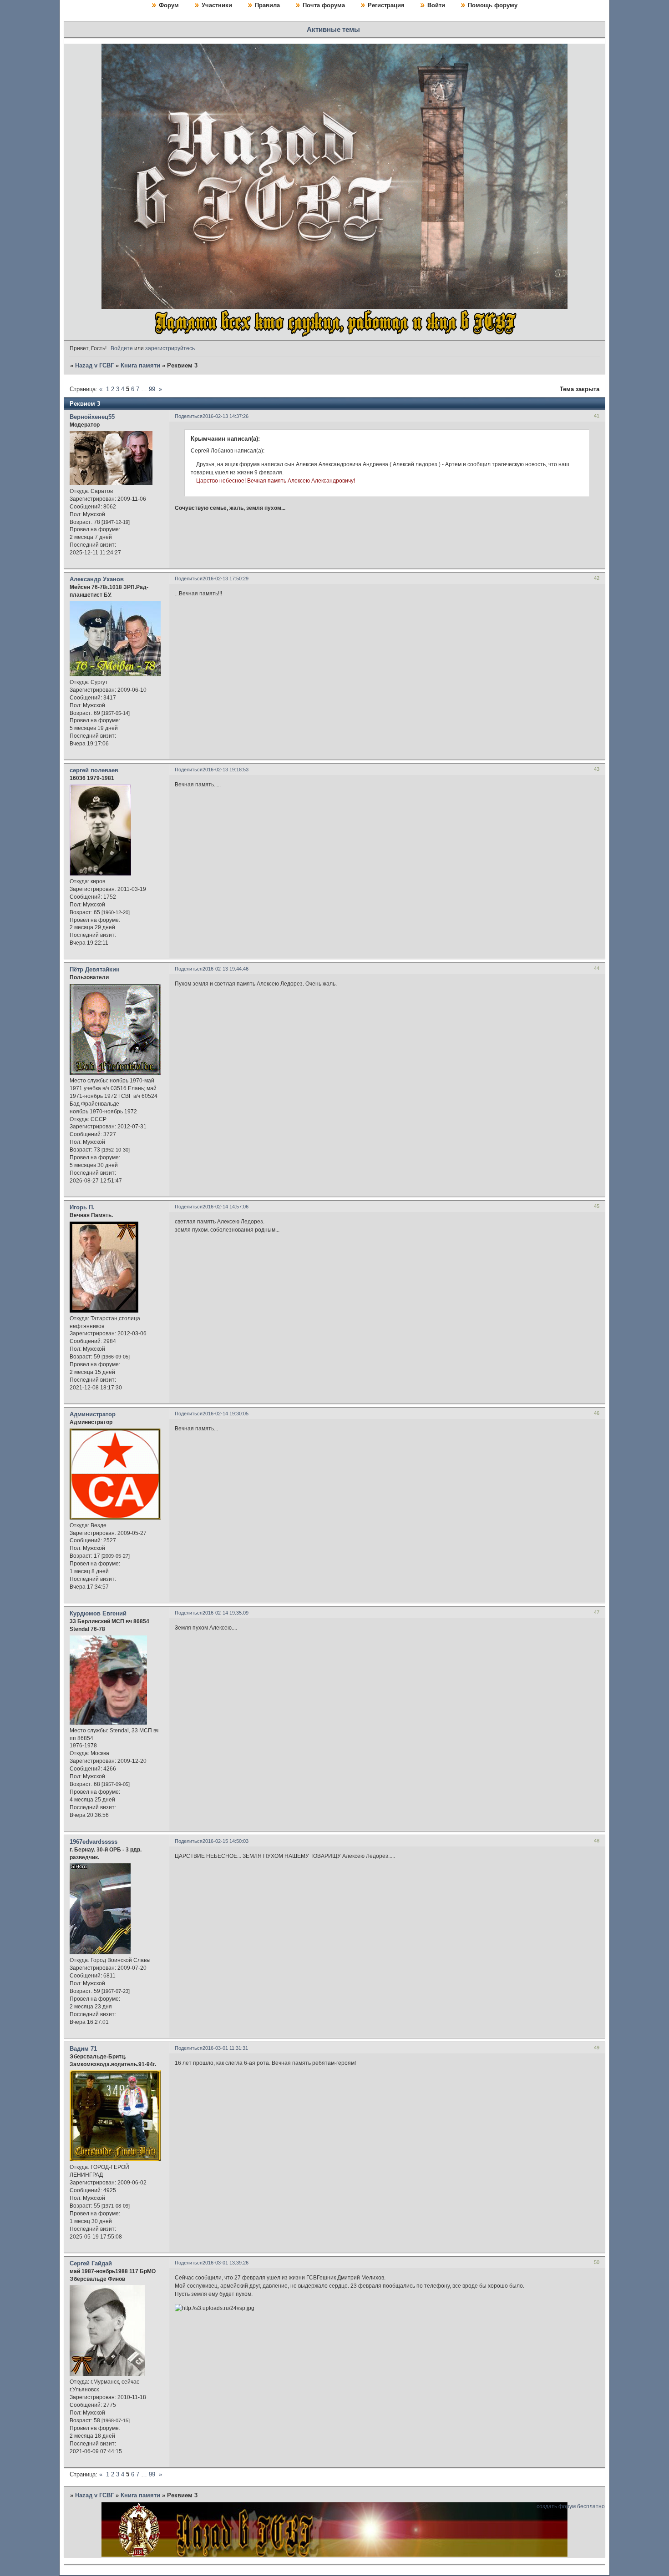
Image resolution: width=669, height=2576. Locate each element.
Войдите (122, 348)
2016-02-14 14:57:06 (226, 1207)
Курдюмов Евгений (98, 1613)
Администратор (93, 1414)
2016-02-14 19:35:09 (226, 1613)
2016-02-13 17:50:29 (226, 579)
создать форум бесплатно (571, 2506)
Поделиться (189, 416)
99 (152, 389)
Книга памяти (140, 365)
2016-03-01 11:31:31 (225, 2048)
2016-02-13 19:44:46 (226, 969)
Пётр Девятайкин (95, 969)
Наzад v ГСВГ (94, 365)
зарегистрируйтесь (170, 348)
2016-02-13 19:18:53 (226, 770)
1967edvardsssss (94, 1842)
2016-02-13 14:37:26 (226, 416)
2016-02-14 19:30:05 (226, 1414)
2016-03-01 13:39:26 (226, 2263)
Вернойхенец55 (92, 417)
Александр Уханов (97, 579)
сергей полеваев (94, 770)
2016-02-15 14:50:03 (226, 1841)
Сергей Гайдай (91, 2263)
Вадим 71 (83, 2049)
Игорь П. (82, 1207)
